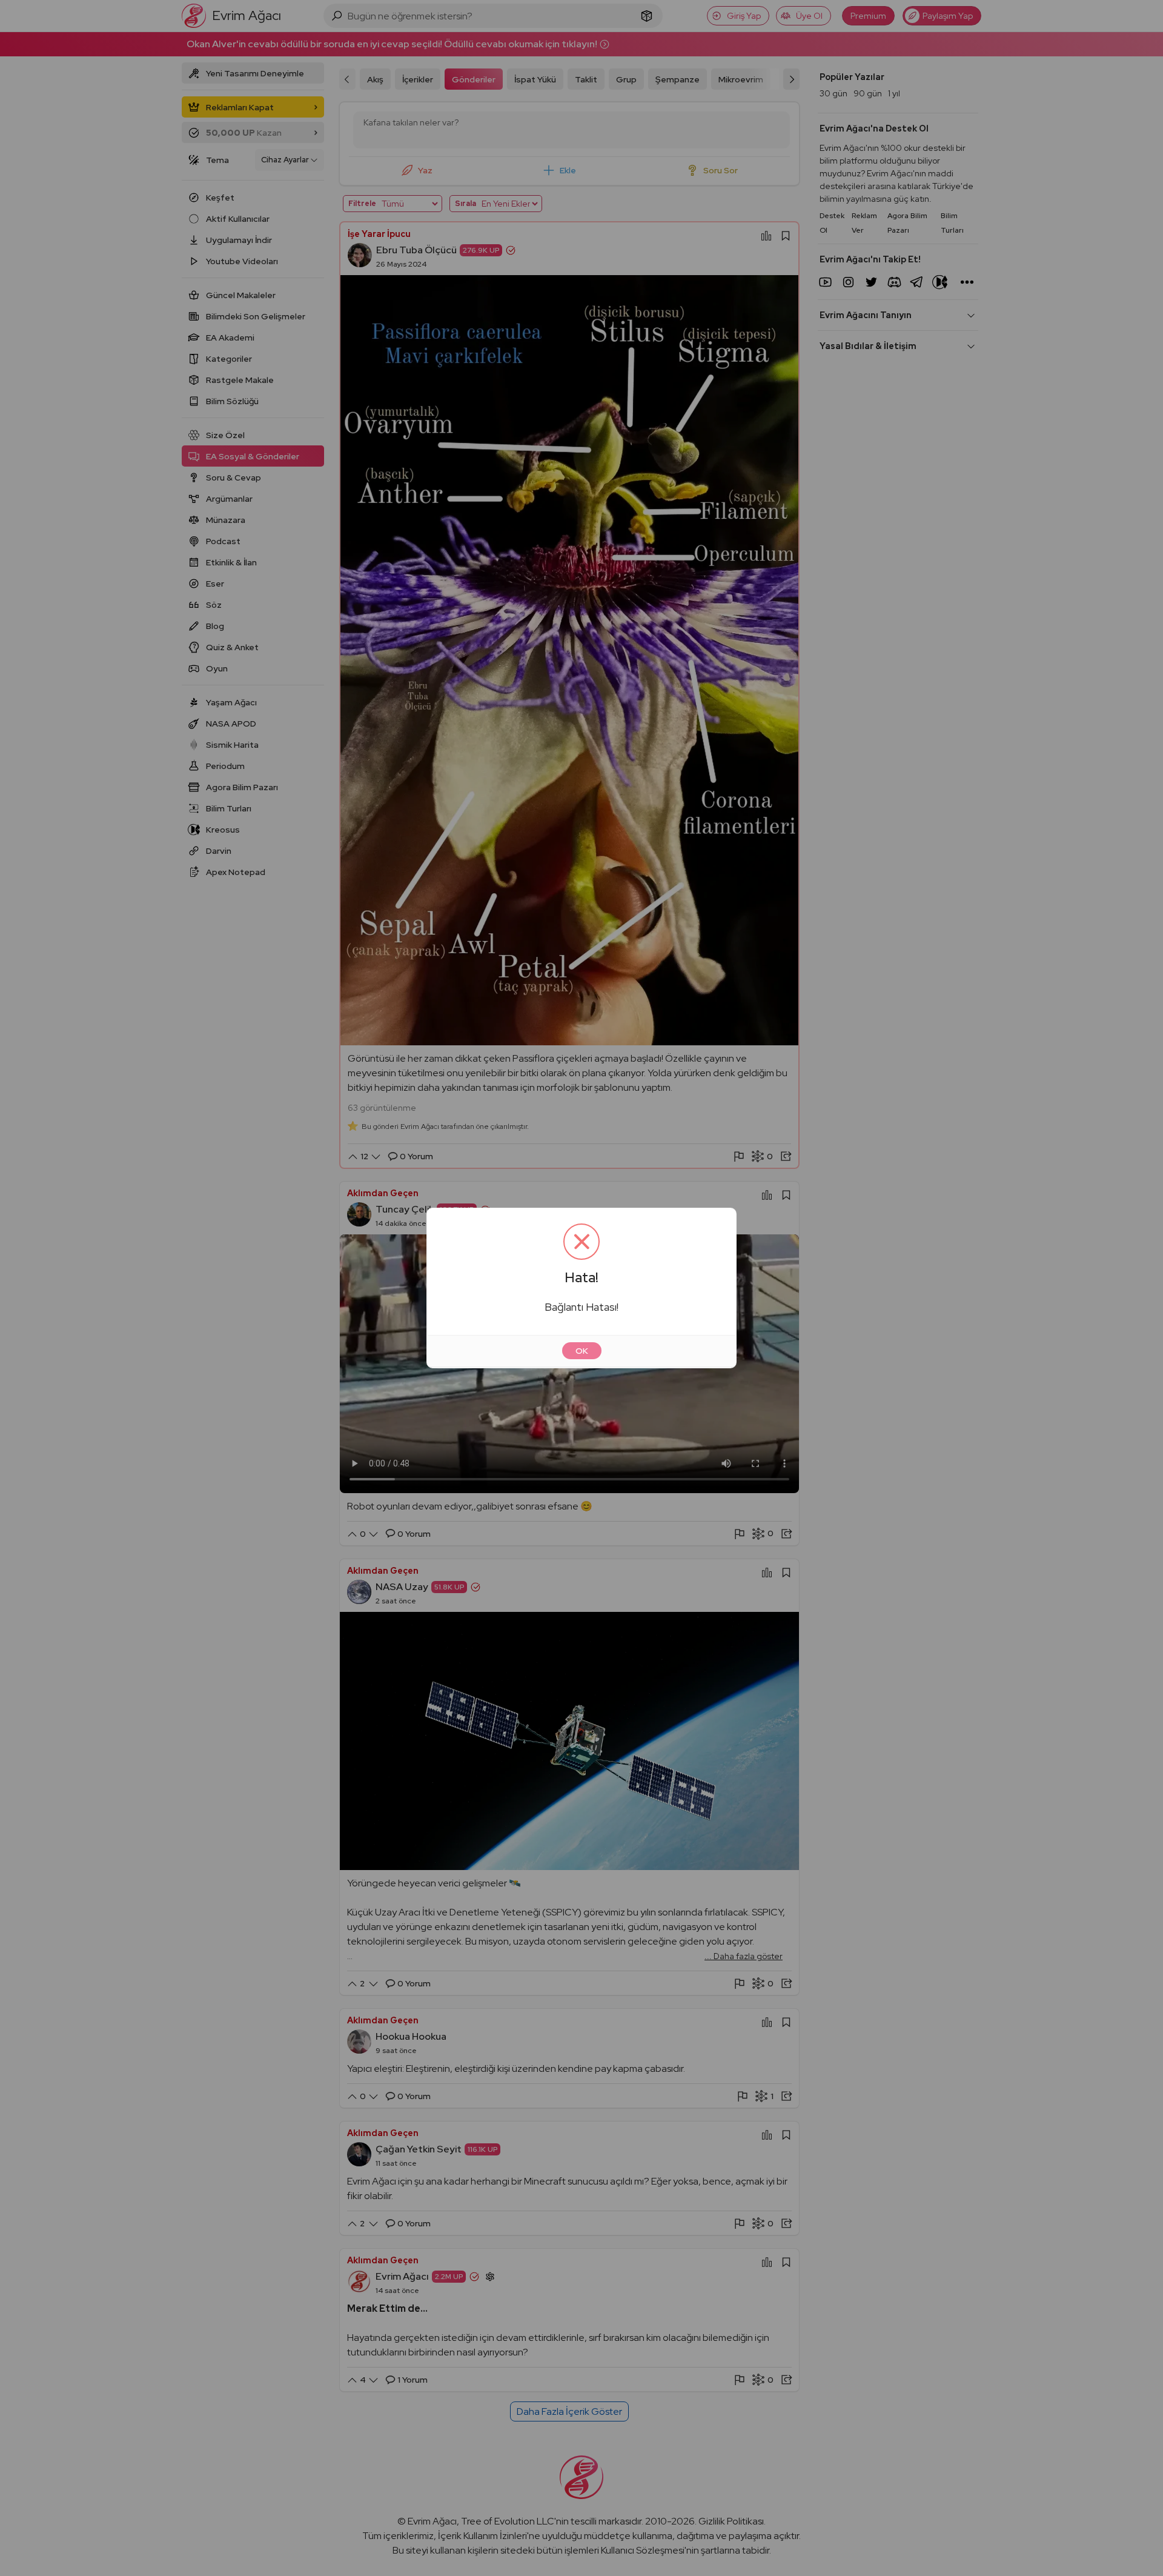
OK (582, 1351)
